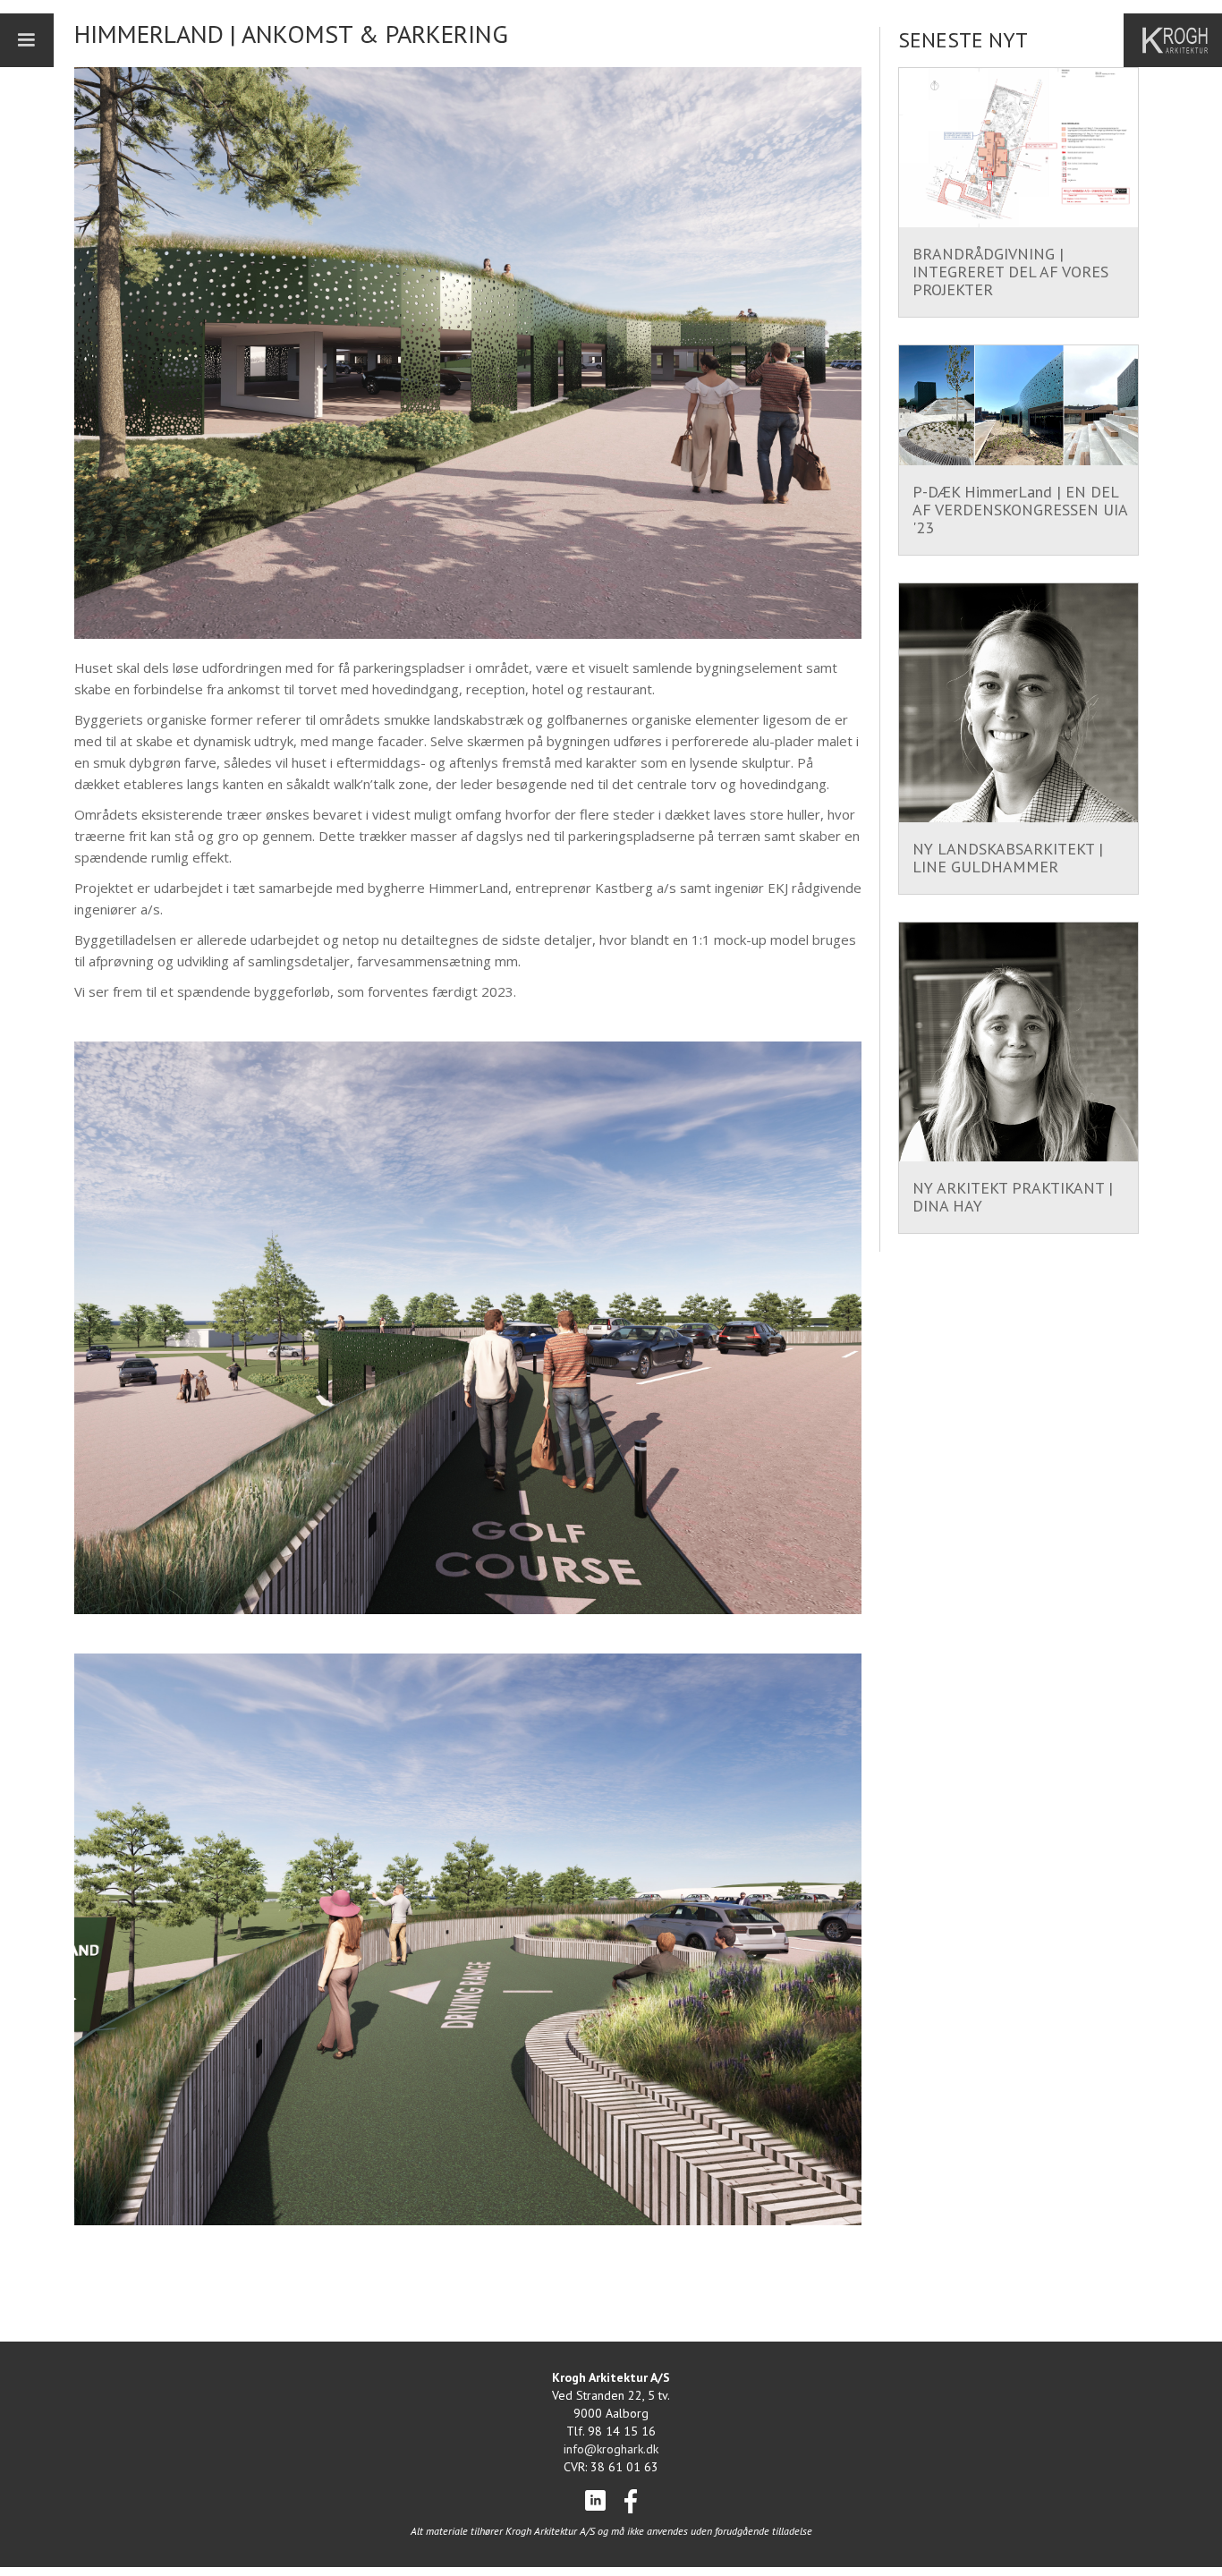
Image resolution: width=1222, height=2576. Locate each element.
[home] (1182, 40)
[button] (27, 40)
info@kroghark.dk (611, 2449)
